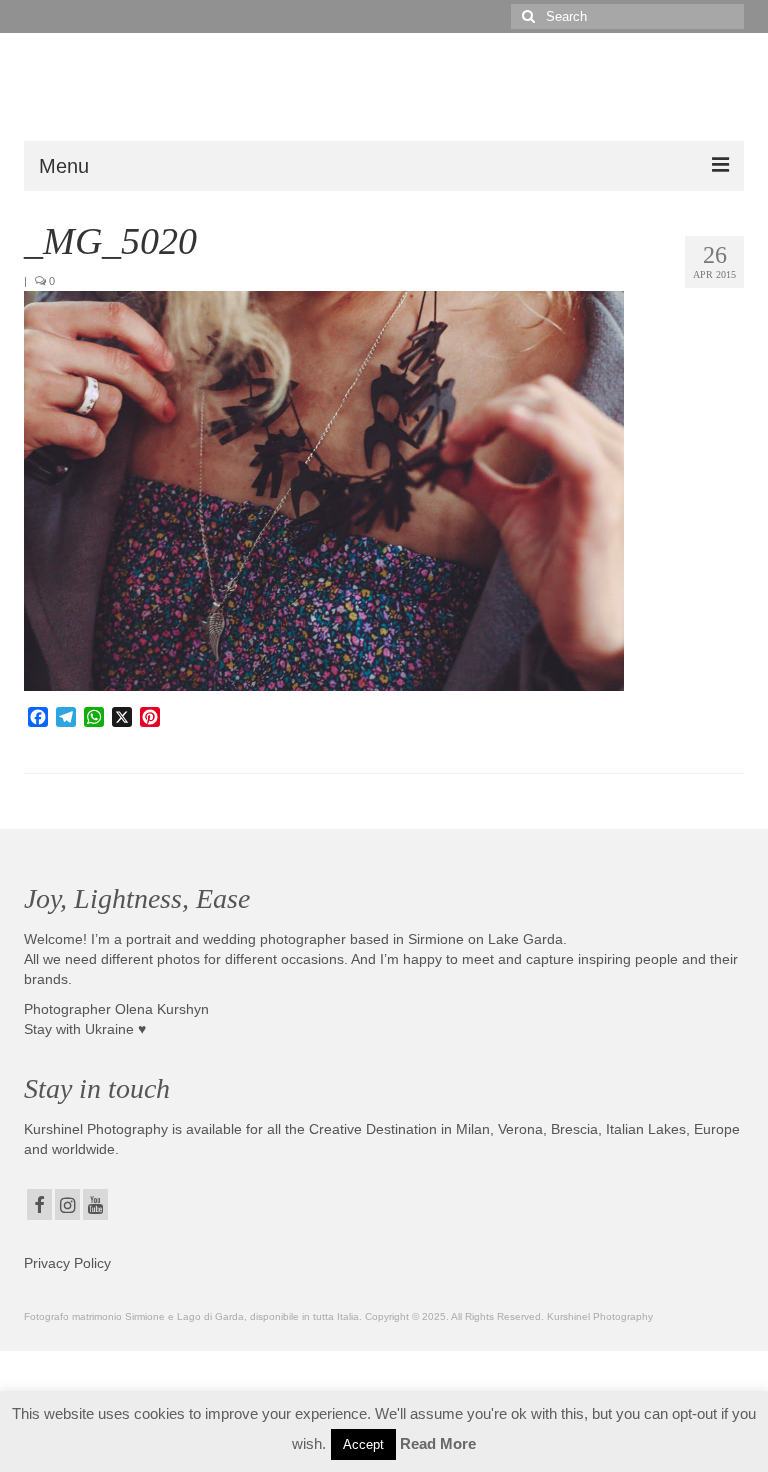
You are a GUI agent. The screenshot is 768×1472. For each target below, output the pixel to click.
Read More (438, 1443)
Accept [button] (363, 1444)
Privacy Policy (67, 1263)
